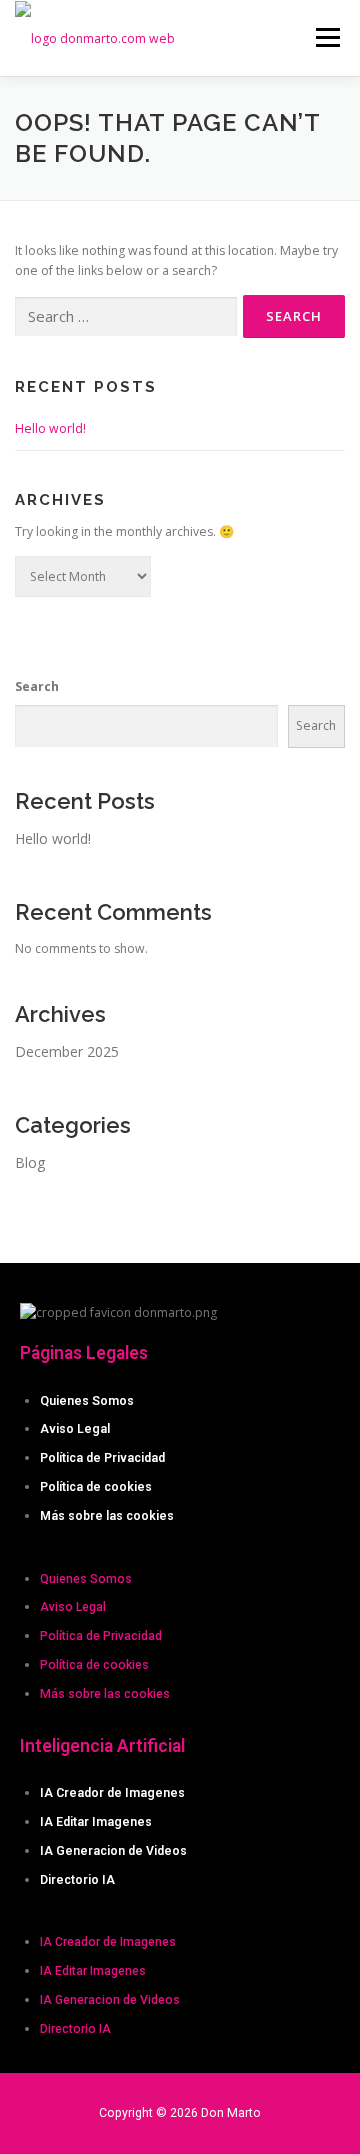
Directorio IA (77, 1880)
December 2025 (67, 1051)
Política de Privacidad (102, 1458)
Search (37, 686)
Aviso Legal (75, 1429)
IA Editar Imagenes (96, 1822)
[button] (180, 1550)
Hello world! (50, 428)
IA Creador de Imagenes (112, 1793)
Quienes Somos (87, 1401)
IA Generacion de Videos (113, 1851)
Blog (30, 1162)
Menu (326, 37)
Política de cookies (96, 1487)
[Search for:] (126, 317)
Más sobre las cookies (107, 1516)
